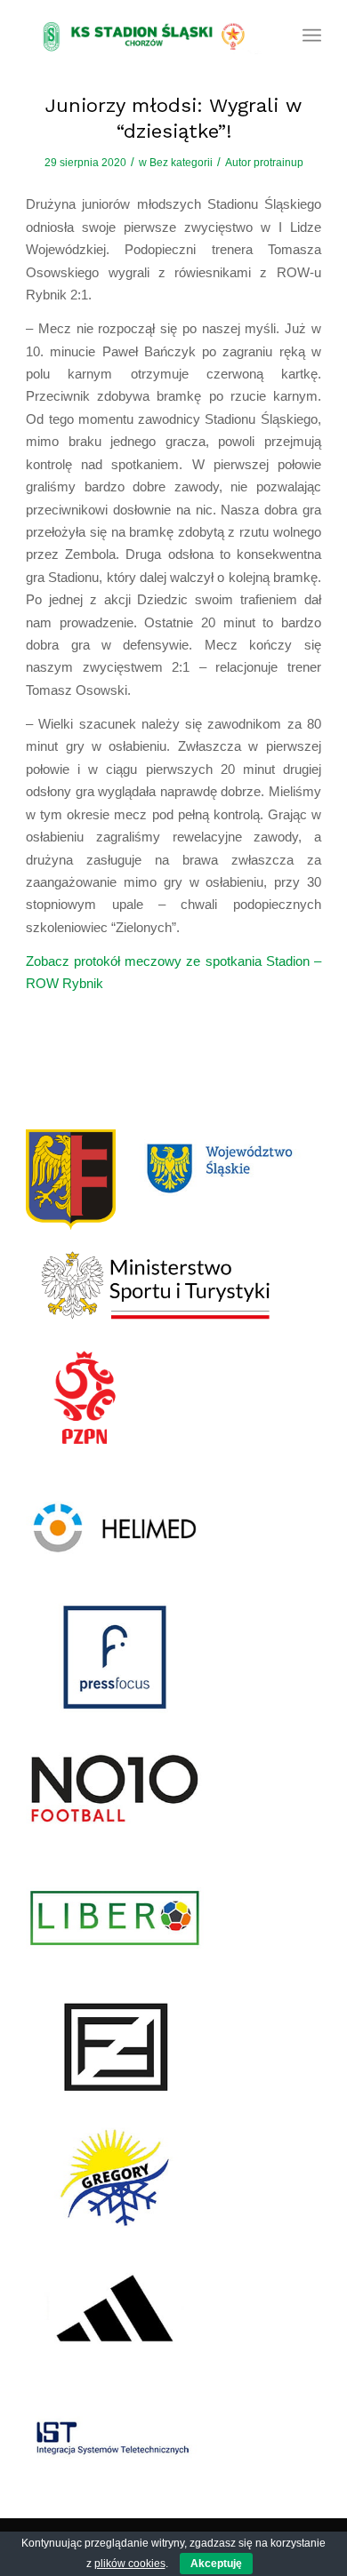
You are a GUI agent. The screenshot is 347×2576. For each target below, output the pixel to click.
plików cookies (130, 2564)
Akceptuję (216, 2564)
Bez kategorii (181, 163)
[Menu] (312, 36)
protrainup (278, 163)
